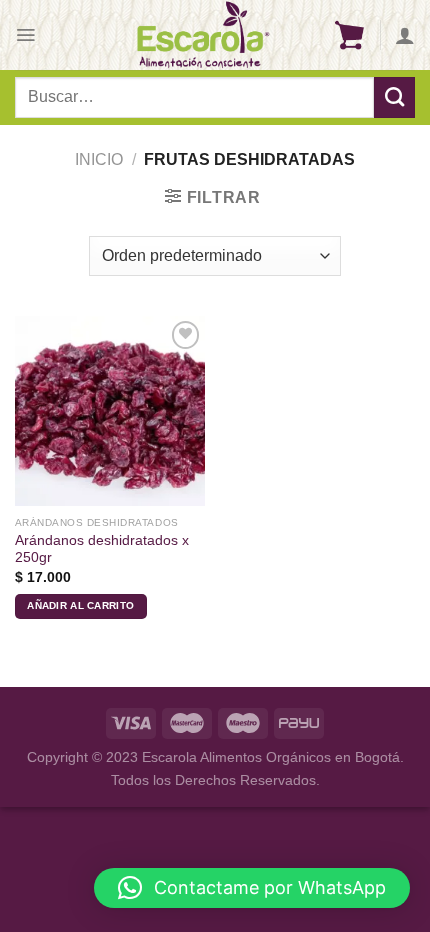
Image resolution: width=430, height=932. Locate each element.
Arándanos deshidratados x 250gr (102, 549)
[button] (252, 888)
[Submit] (394, 97)
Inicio (99, 159)
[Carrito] (349, 35)
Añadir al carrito (80, 605)
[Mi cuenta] (405, 35)
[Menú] (25, 35)
